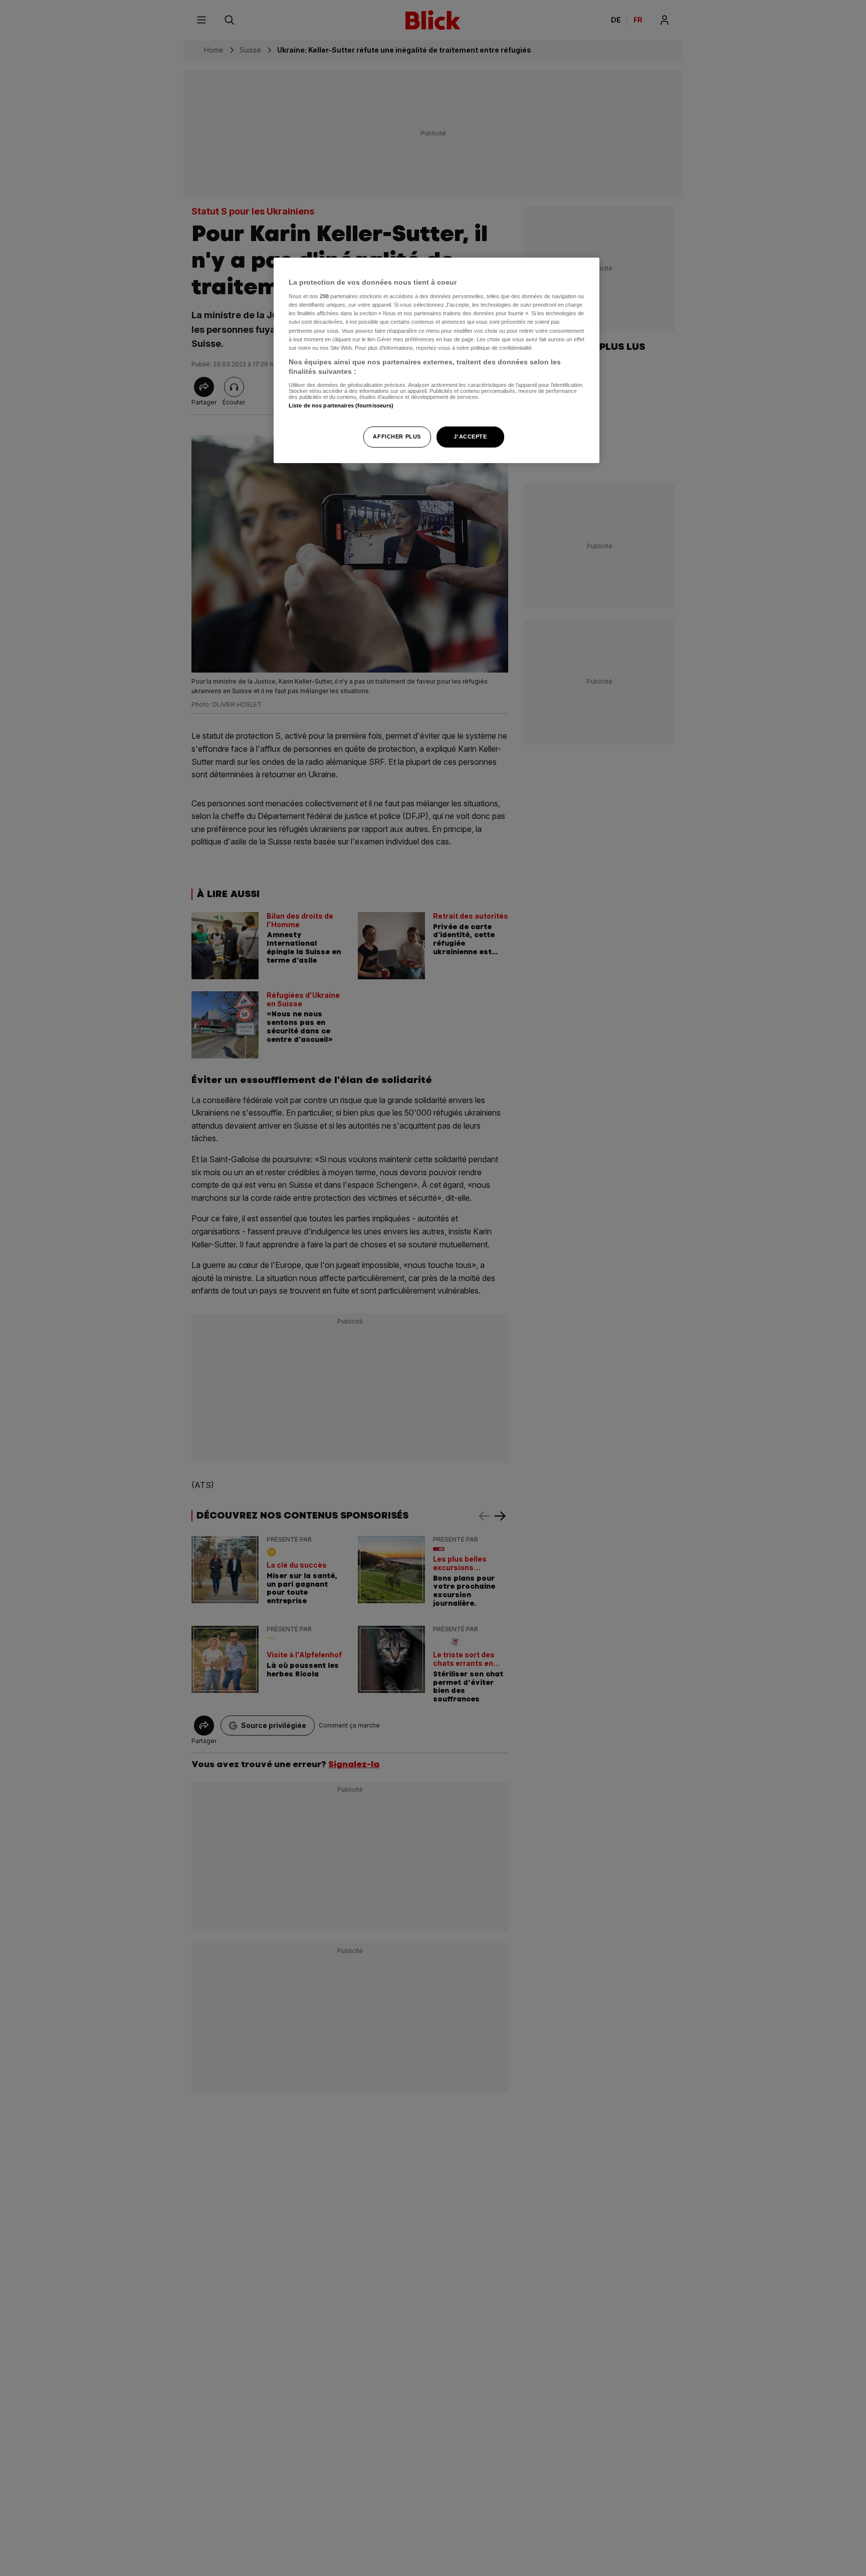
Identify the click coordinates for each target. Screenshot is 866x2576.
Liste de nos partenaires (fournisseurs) (341, 405)
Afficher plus (397, 437)
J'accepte (470, 437)
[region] (437, 361)
